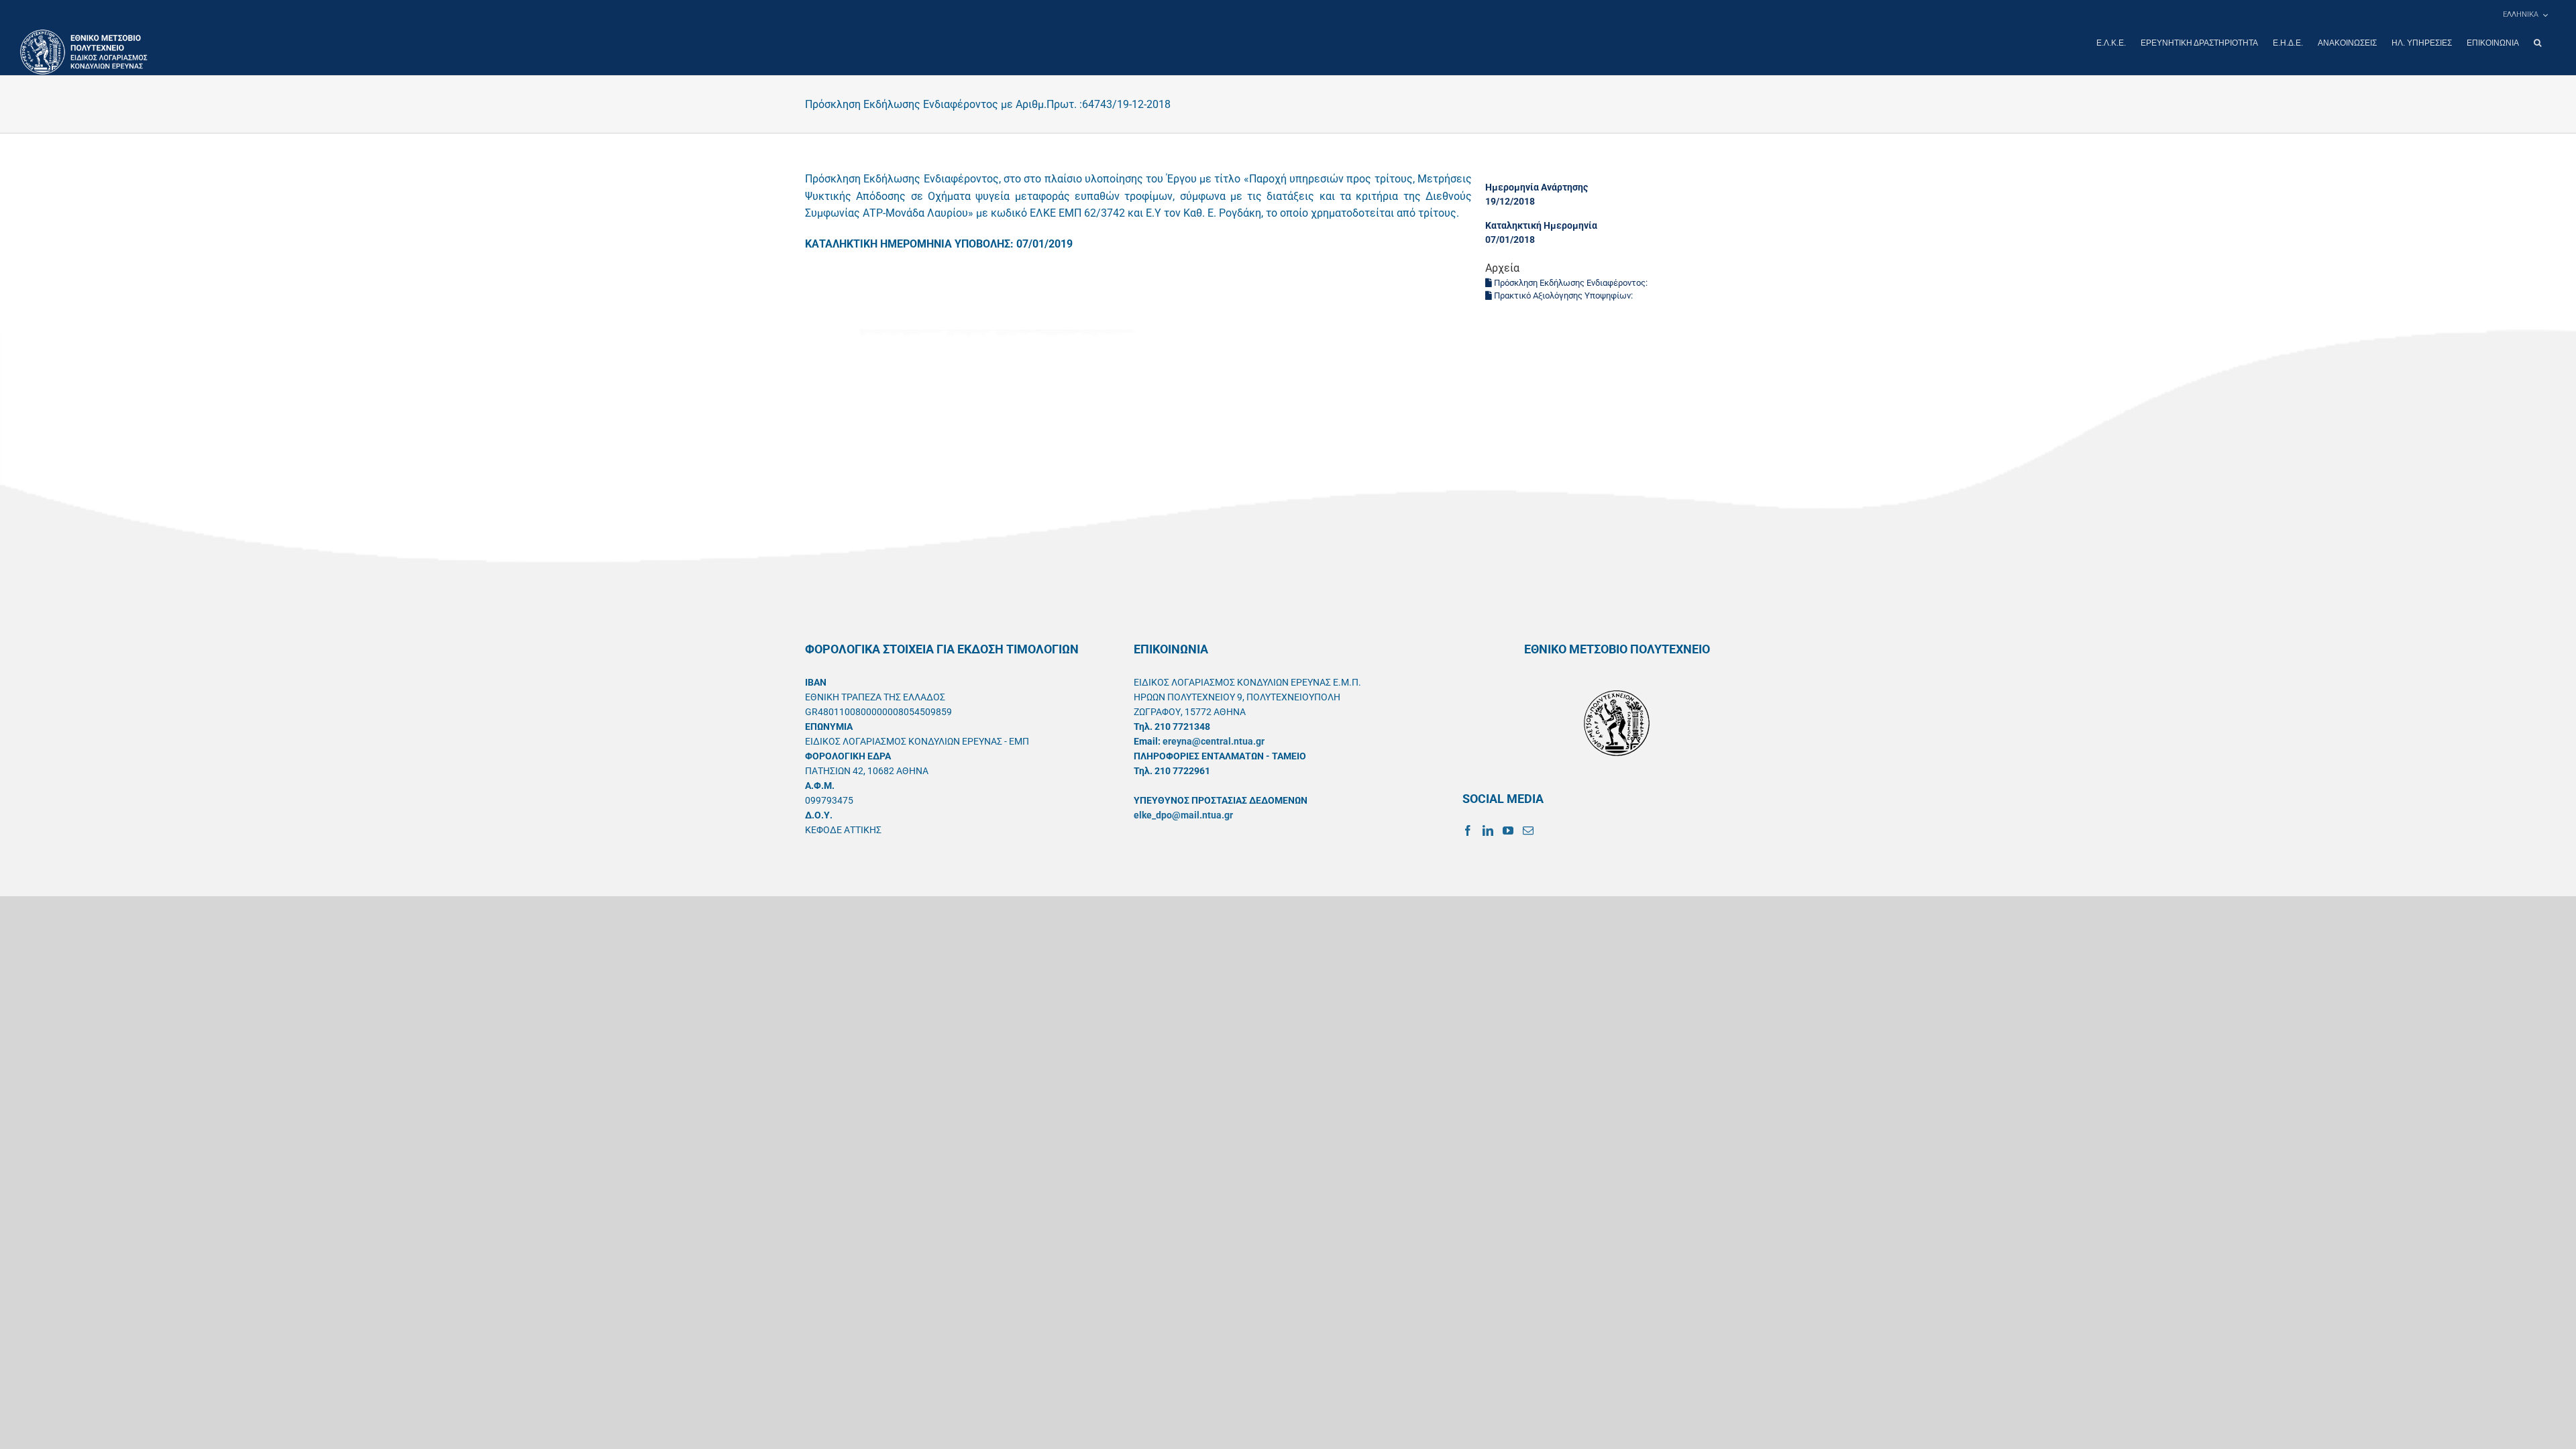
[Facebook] (1468, 830)
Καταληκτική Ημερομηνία (1541, 225)
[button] (2537, 43)
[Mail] (1528, 830)
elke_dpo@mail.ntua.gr (1183, 815)
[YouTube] (1508, 830)
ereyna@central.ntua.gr (1214, 741)
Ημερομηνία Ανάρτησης (1537, 187)
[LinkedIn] (1488, 830)
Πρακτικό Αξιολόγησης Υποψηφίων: (1563, 296)
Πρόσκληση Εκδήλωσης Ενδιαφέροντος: (1571, 283)
